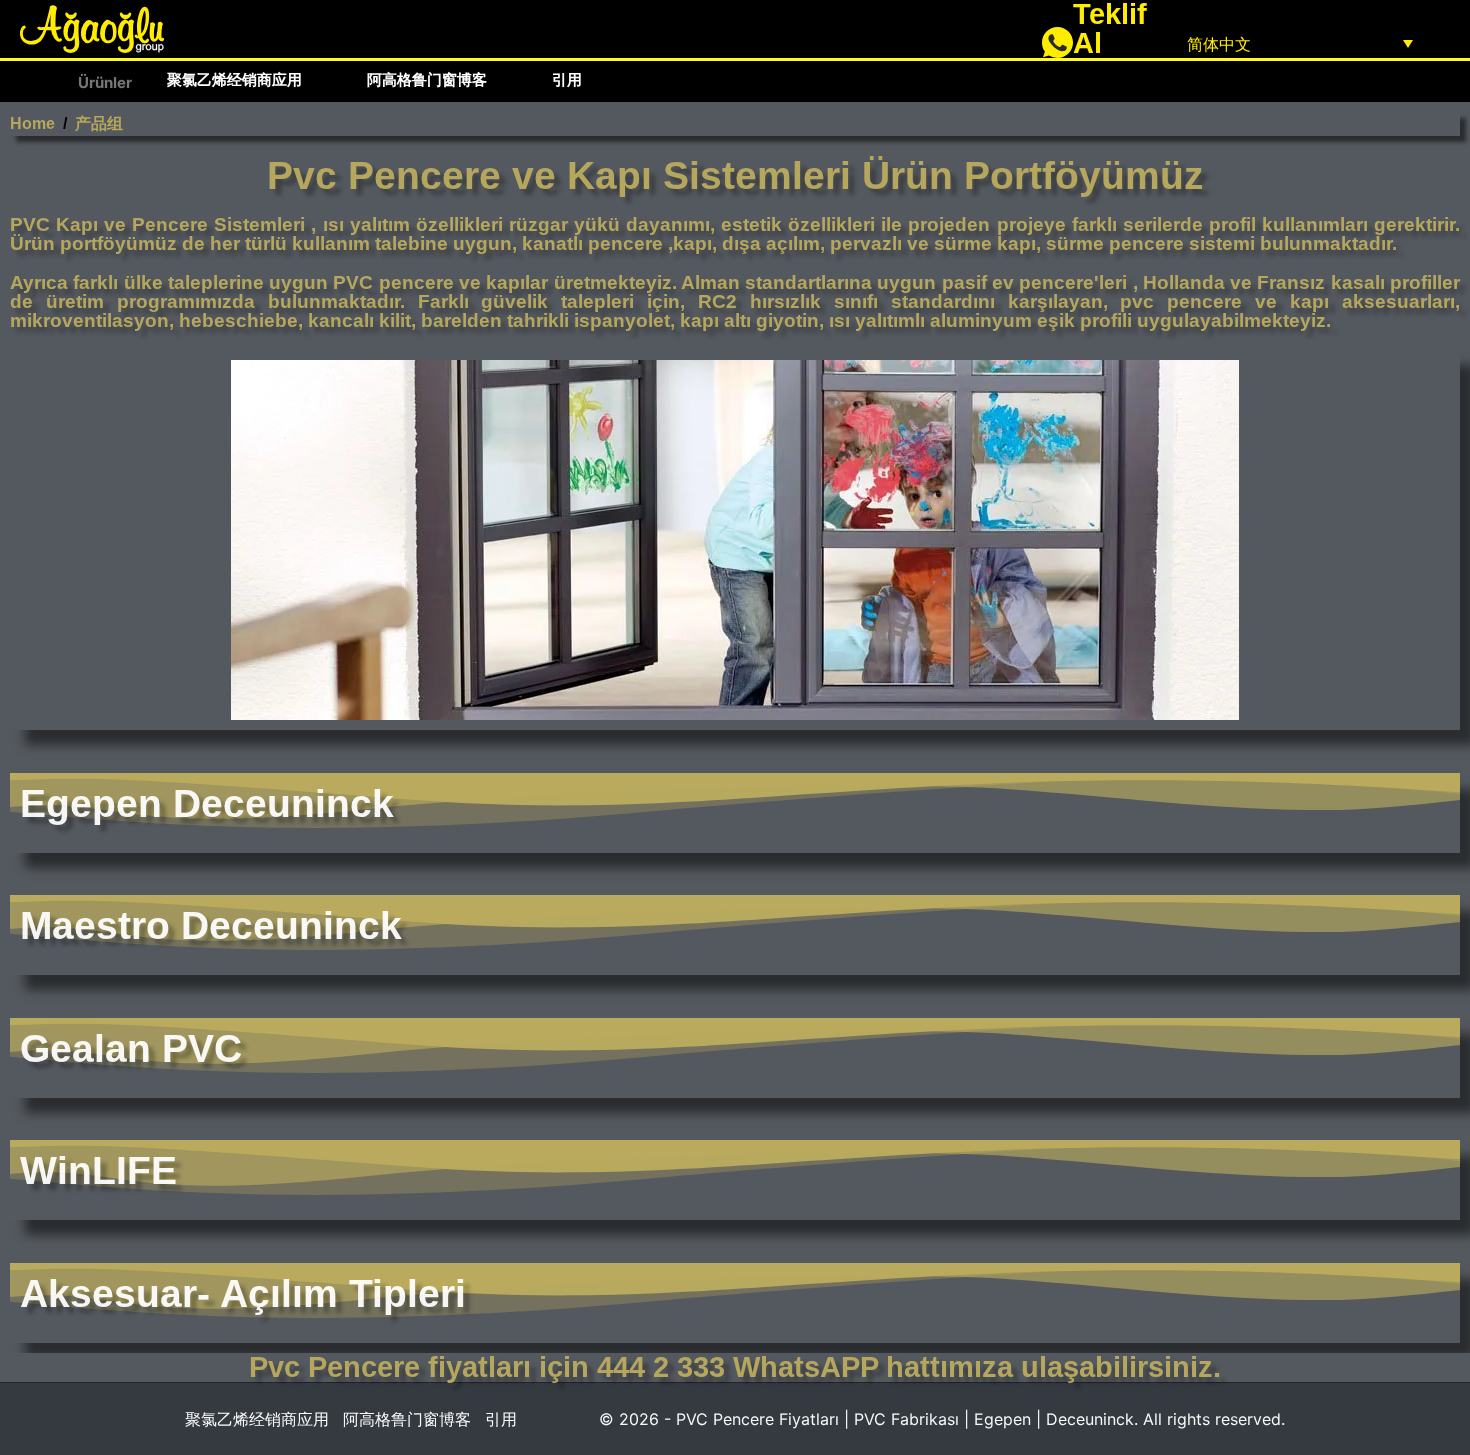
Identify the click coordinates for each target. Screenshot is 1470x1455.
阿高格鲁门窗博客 (427, 79)
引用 (567, 79)
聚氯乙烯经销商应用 (234, 79)
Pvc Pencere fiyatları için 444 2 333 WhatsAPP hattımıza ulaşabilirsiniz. (735, 1367)
